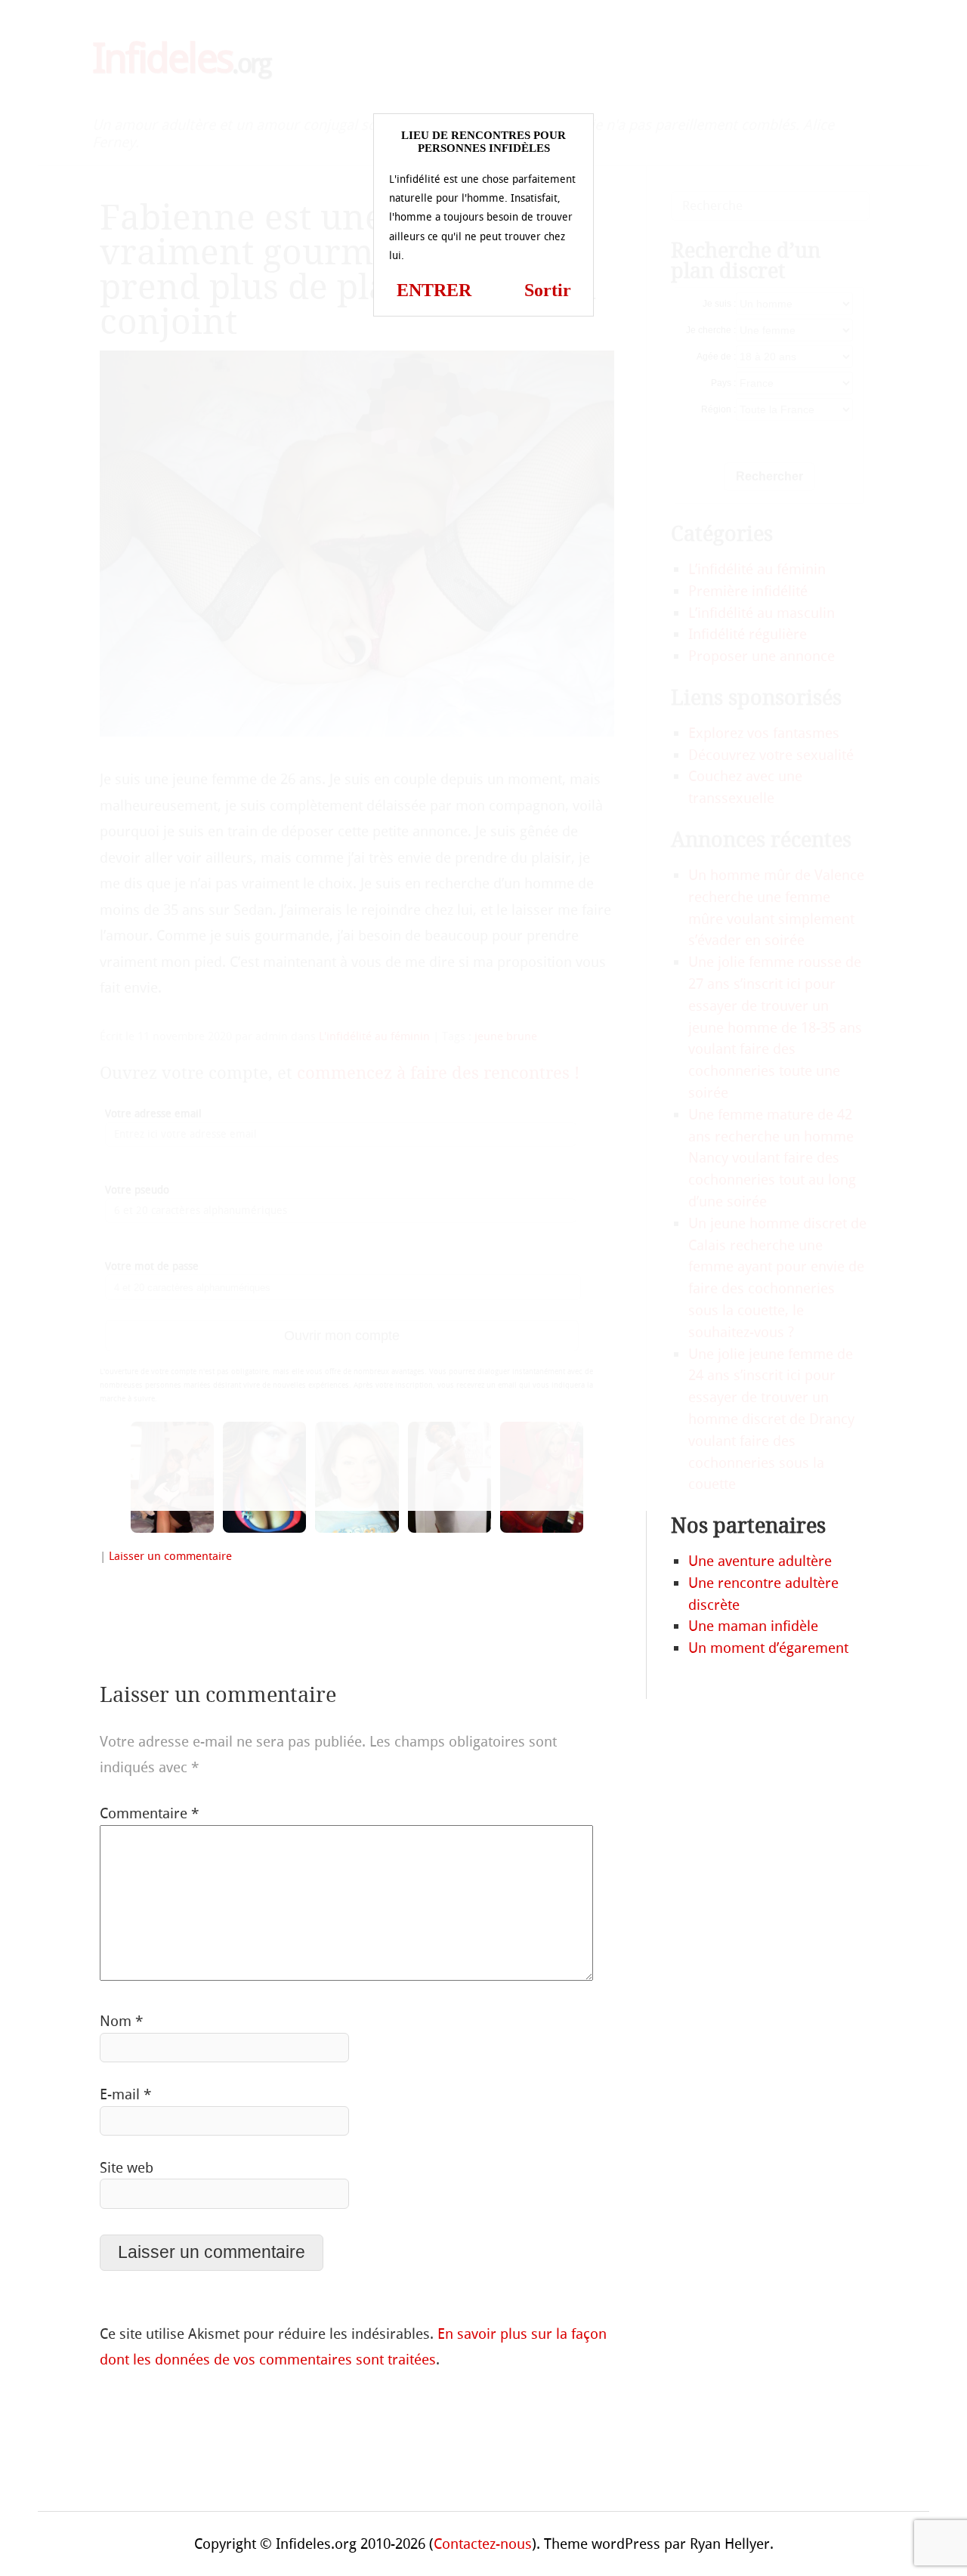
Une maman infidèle (753, 1626)
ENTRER (434, 290)
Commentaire (149, 1813)
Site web (127, 2168)
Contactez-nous (483, 2544)
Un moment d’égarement (768, 1648)
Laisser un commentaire (170, 1556)
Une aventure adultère (760, 1561)
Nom (121, 2021)
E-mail (125, 2094)
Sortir (548, 290)
